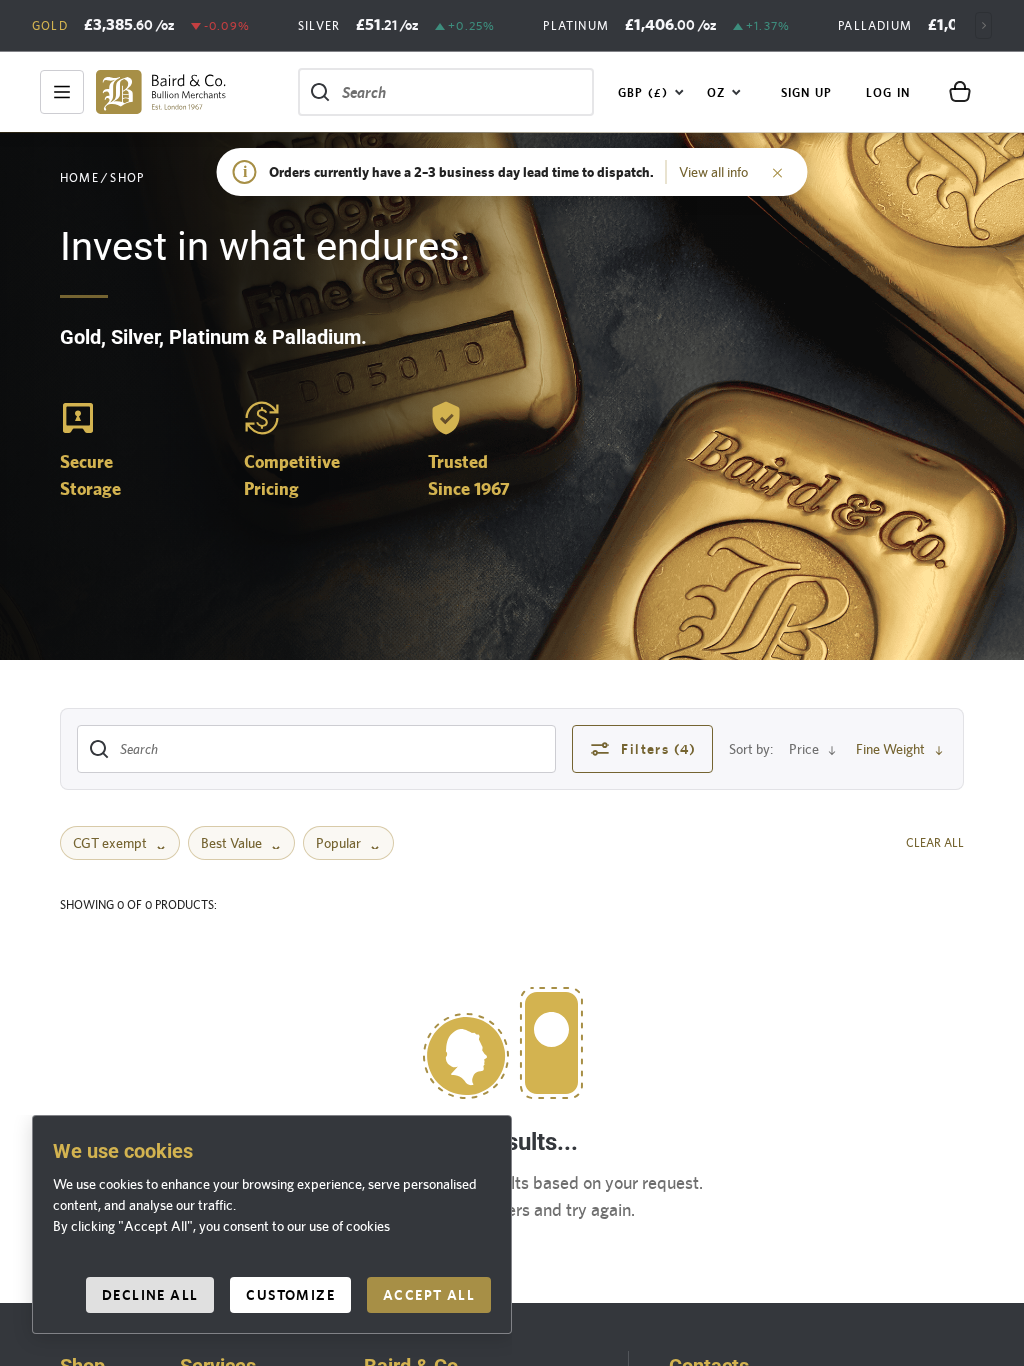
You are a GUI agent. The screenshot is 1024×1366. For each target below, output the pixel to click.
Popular (338, 843)
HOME (79, 178)
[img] (161, 92)
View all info (713, 172)
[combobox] (651, 92)
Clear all (935, 843)
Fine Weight (890, 749)
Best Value (231, 843)
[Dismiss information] (778, 172)
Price (804, 749)
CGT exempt (110, 843)
